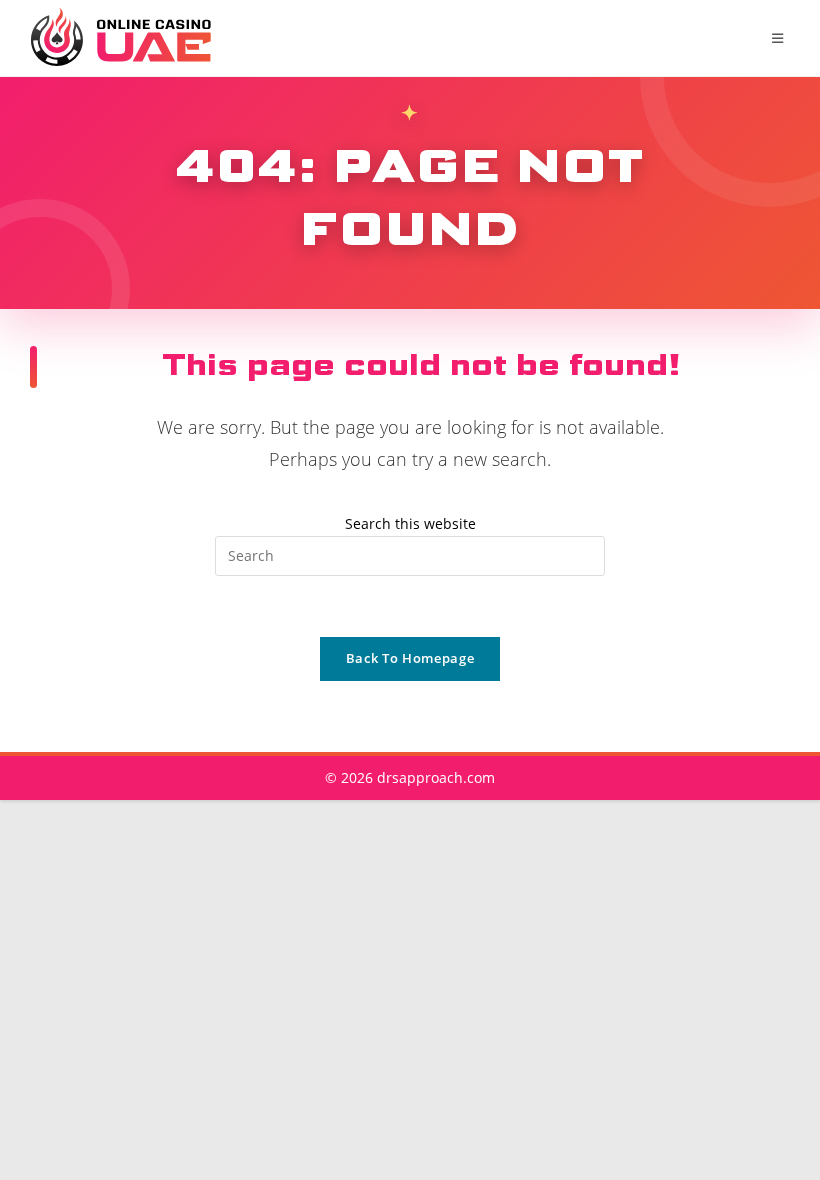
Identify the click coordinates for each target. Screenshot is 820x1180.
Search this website (410, 523)
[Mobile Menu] (781, 38)
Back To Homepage (410, 658)
